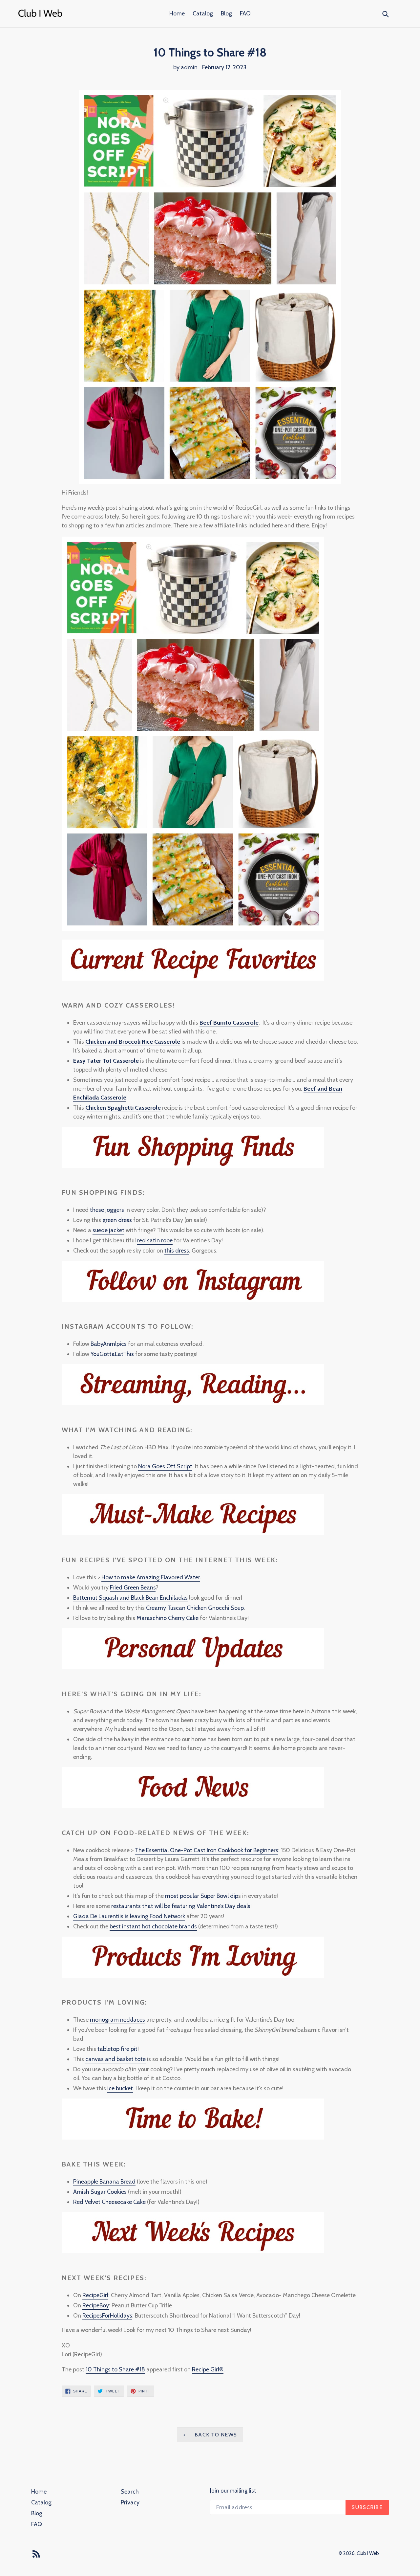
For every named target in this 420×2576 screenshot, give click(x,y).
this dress (177, 1251)
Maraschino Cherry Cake (168, 1618)
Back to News (215, 2435)
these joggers (107, 1210)
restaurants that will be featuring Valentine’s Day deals (181, 1906)
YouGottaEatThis (112, 1354)
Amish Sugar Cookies (100, 2192)
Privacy (130, 2502)
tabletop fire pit (117, 2049)
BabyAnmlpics (109, 1344)
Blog (226, 13)
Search (130, 2492)
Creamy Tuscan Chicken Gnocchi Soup (195, 1608)
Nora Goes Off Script (165, 1466)
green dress (117, 1220)
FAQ (245, 13)
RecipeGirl (95, 2295)
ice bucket (120, 2088)
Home (177, 13)
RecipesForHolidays (107, 2316)
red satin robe (155, 1240)
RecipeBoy (96, 2305)
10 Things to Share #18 (115, 2369)
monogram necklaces (117, 2020)
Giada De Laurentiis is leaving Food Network (129, 1916)
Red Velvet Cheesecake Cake (109, 2202)
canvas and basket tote (115, 2059)
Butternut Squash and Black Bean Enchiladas (130, 1598)
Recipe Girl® (208, 2369)
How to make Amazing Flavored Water (151, 1577)
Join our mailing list (233, 2491)
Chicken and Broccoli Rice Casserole (133, 1042)
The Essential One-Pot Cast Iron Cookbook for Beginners (207, 1850)
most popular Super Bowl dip (202, 1896)
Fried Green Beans (133, 1588)
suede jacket (108, 1230)
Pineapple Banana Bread (104, 2182)
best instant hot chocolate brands (153, 1926)
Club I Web (368, 2553)
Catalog (203, 13)
